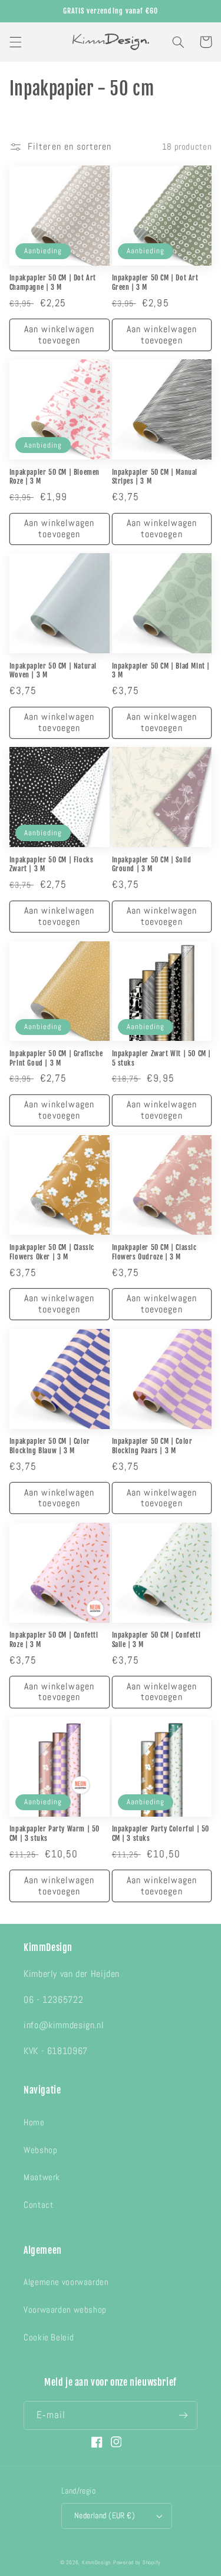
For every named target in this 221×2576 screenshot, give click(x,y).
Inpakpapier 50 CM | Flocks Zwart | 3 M (52, 864)
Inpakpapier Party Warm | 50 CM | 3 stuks (55, 1833)
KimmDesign (96, 2562)
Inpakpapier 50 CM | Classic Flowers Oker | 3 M (52, 1252)
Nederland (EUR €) (105, 2516)
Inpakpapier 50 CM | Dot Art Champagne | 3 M (53, 282)
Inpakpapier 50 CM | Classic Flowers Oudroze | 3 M (154, 1252)
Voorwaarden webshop (65, 2310)
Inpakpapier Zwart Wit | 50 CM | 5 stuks (162, 1058)
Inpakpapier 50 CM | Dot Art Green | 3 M (155, 282)
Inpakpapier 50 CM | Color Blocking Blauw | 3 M (50, 1446)
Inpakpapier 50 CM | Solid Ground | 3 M (152, 864)
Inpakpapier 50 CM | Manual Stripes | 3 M (155, 477)
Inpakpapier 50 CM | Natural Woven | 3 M (53, 671)
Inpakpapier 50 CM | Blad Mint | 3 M (161, 671)
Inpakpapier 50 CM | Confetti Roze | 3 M (54, 1640)
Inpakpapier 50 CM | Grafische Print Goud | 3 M (56, 1058)
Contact (38, 2205)
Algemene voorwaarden (66, 2282)
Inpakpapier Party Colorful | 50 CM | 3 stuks (161, 1833)
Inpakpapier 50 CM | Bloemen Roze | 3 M (55, 477)
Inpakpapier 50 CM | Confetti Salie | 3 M (156, 1640)
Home (34, 2122)
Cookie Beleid (49, 2337)
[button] (15, 42)
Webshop (40, 2150)
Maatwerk (42, 2177)
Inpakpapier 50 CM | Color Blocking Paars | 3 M (152, 1446)
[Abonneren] (183, 2415)
